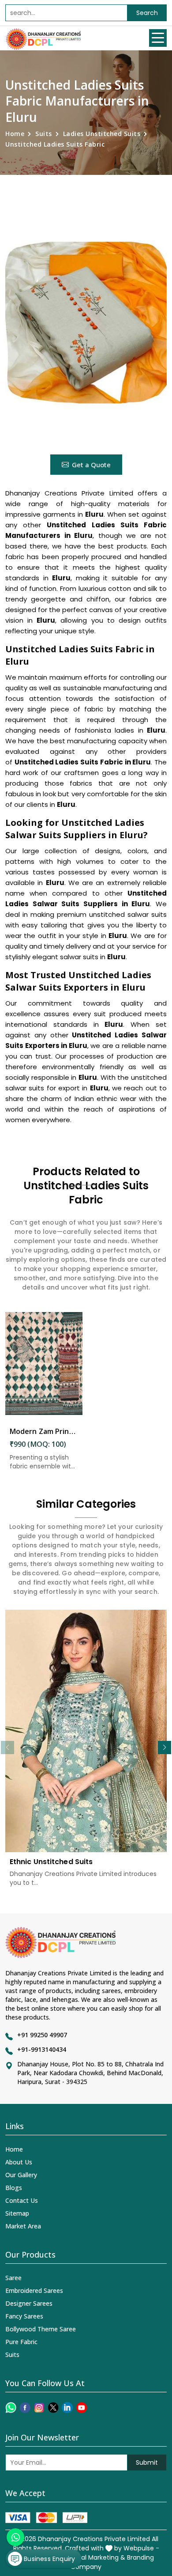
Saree (13, 2278)
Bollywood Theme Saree (41, 2329)
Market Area (23, 2226)
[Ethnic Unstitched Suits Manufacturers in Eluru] (86, 1731)
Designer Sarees (29, 2303)
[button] (165, 1748)
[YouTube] (81, 2408)
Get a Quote (91, 465)
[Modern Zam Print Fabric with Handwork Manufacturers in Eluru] (44, 1364)
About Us (19, 2162)
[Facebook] (25, 2408)
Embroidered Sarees (34, 2290)
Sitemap (17, 2213)
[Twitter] (53, 2408)
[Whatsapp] (11, 2408)
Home (15, 134)
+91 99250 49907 (42, 2035)
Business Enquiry (49, 2559)
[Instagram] (39, 2408)
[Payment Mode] (46, 2517)
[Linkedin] (67, 2408)
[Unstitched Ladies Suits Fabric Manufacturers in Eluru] (86, 323)
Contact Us (22, 2200)
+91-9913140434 (42, 2049)
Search (147, 13)
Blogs (14, 2188)
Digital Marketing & (96, 2557)
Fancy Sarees (24, 2316)
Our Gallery (21, 2175)
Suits (44, 134)
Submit (147, 2463)
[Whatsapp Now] (15, 2537)
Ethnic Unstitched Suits (51, 1862)
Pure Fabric (21, 2342)
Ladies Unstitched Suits (102, 134)
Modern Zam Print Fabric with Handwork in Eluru (44, 1431)
